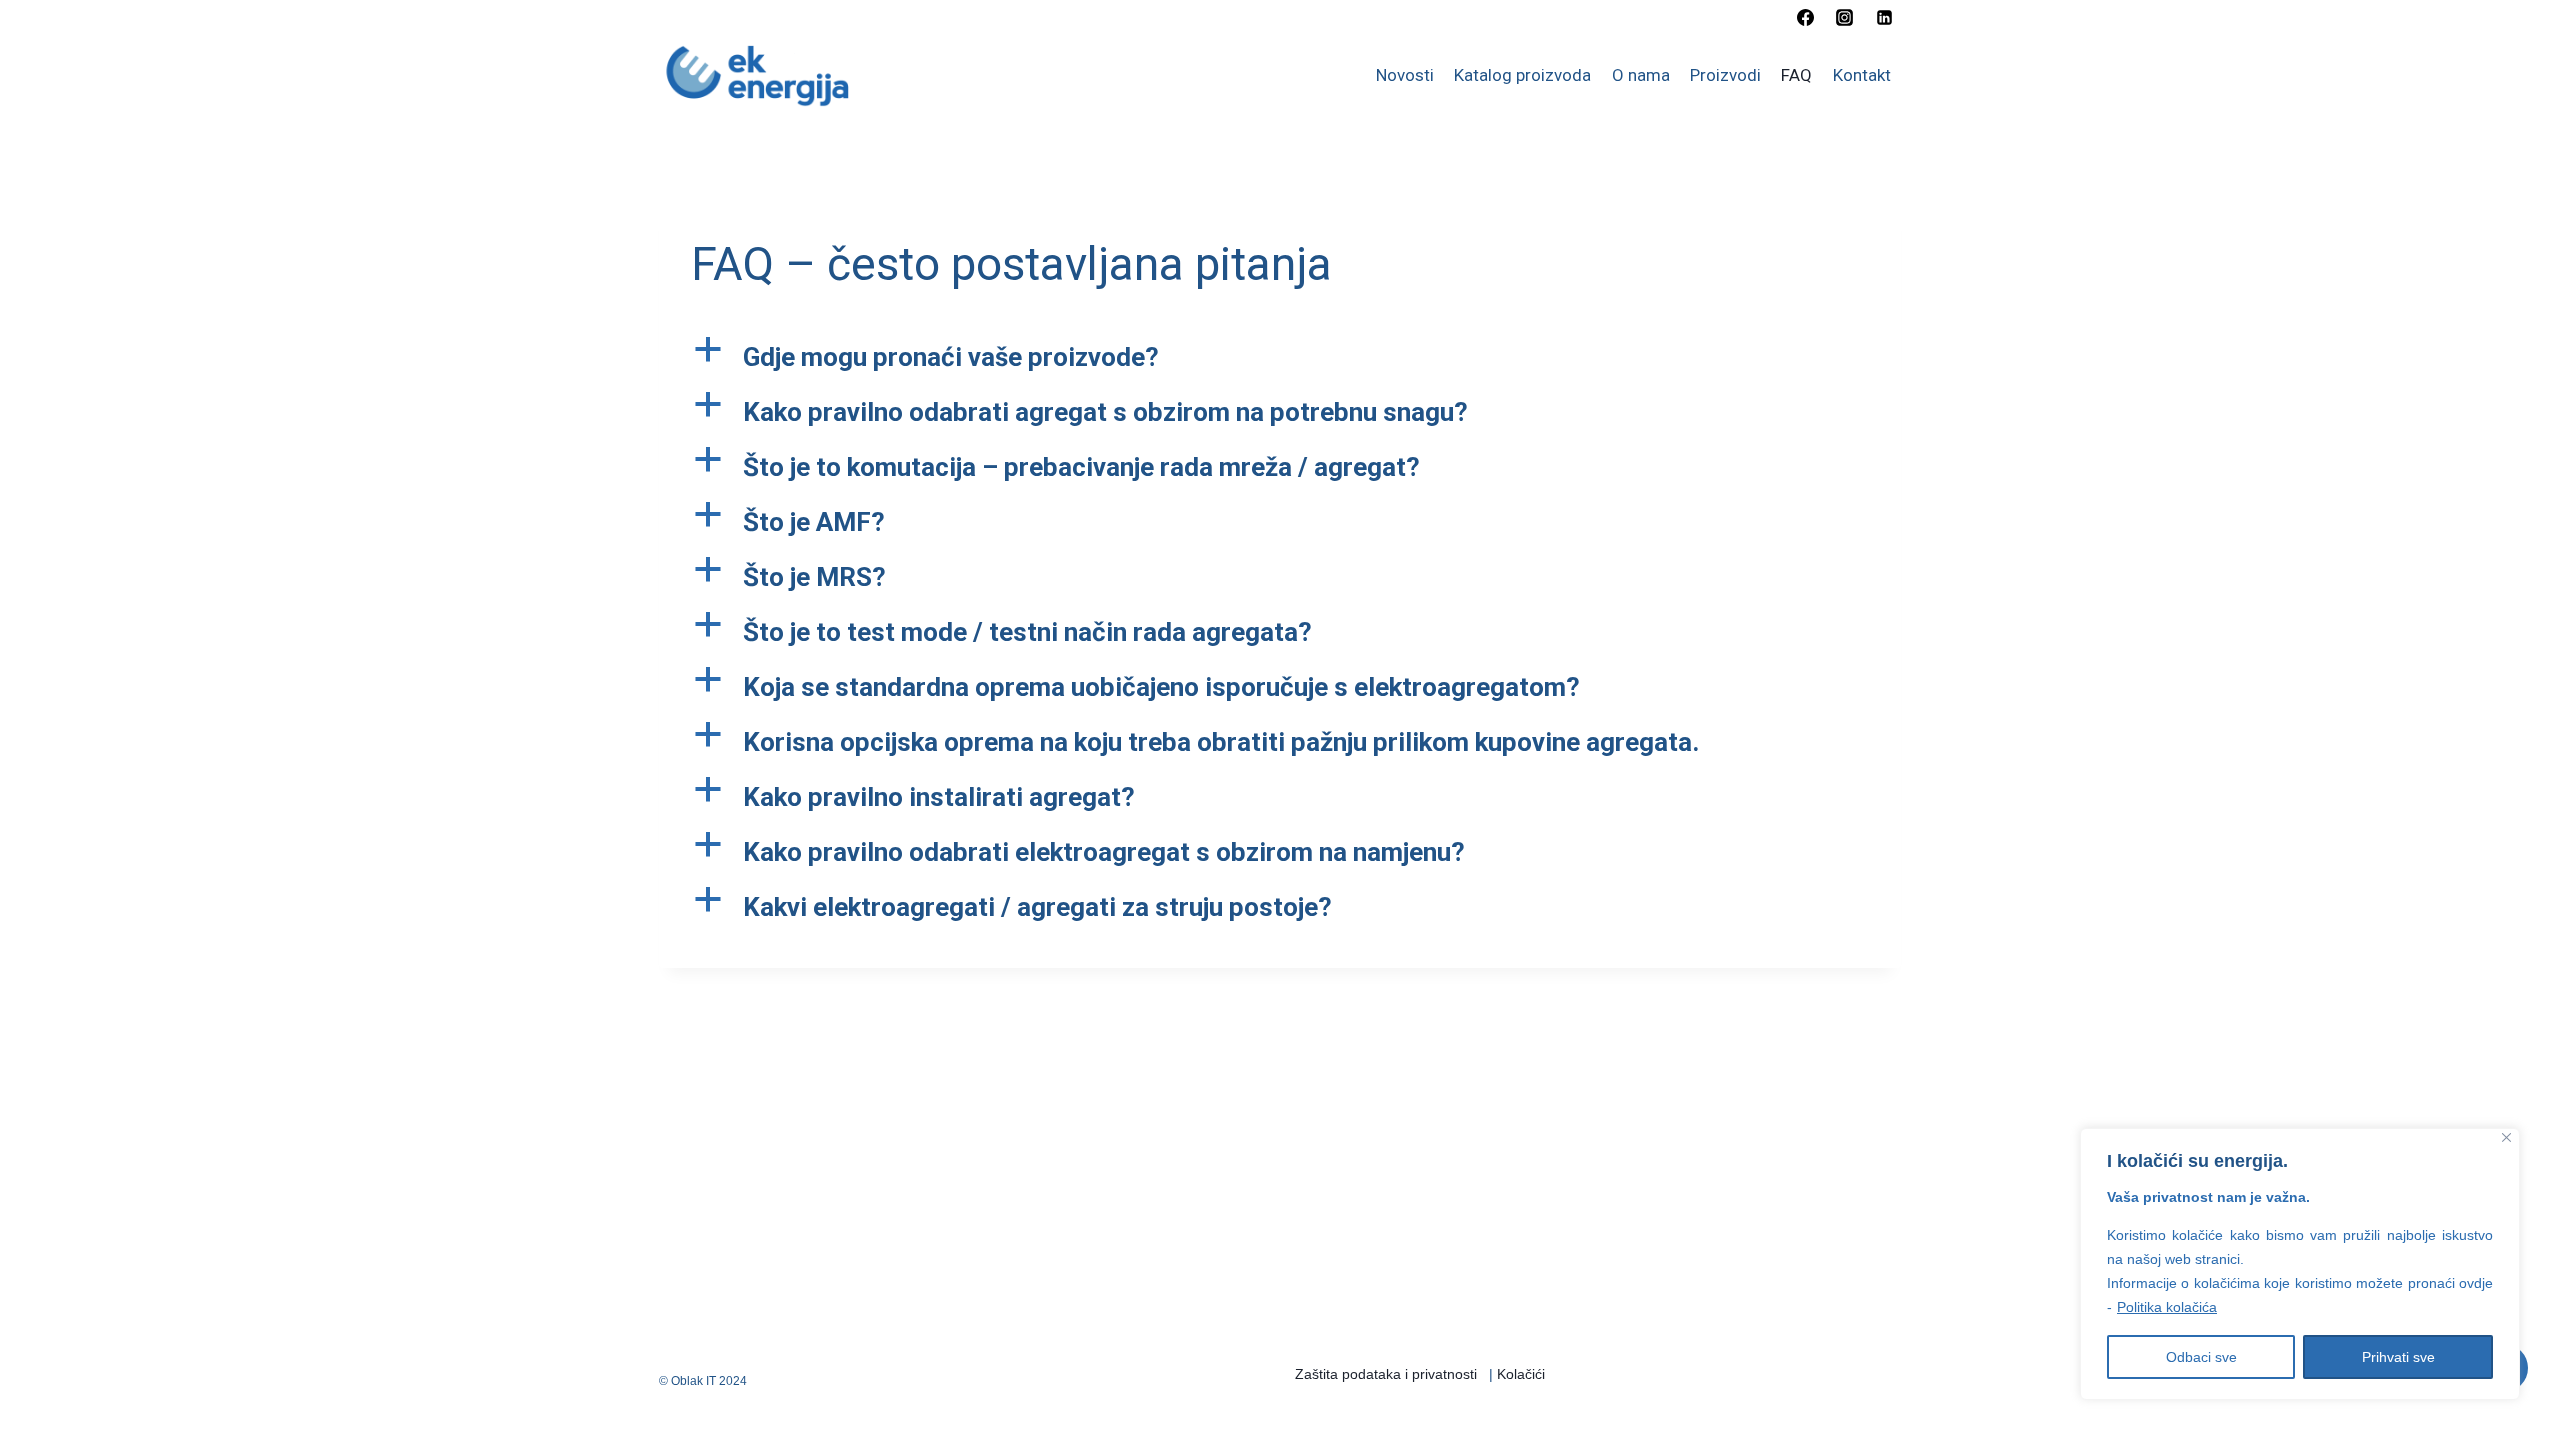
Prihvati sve (2398, 1357)
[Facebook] (1806, 17)
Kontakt (1862, 75)
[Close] (2506, 1137)
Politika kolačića (2167, 1307)
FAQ (1796, 75)
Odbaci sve (2201, 1357)
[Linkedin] (1884, 17)
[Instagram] (1845, 17)
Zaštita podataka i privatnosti (1386, 1374)
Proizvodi (1725, 75)
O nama (1641, 75)
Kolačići (1521, 1374)
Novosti (1405, 75)
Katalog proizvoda (1522, 75)
